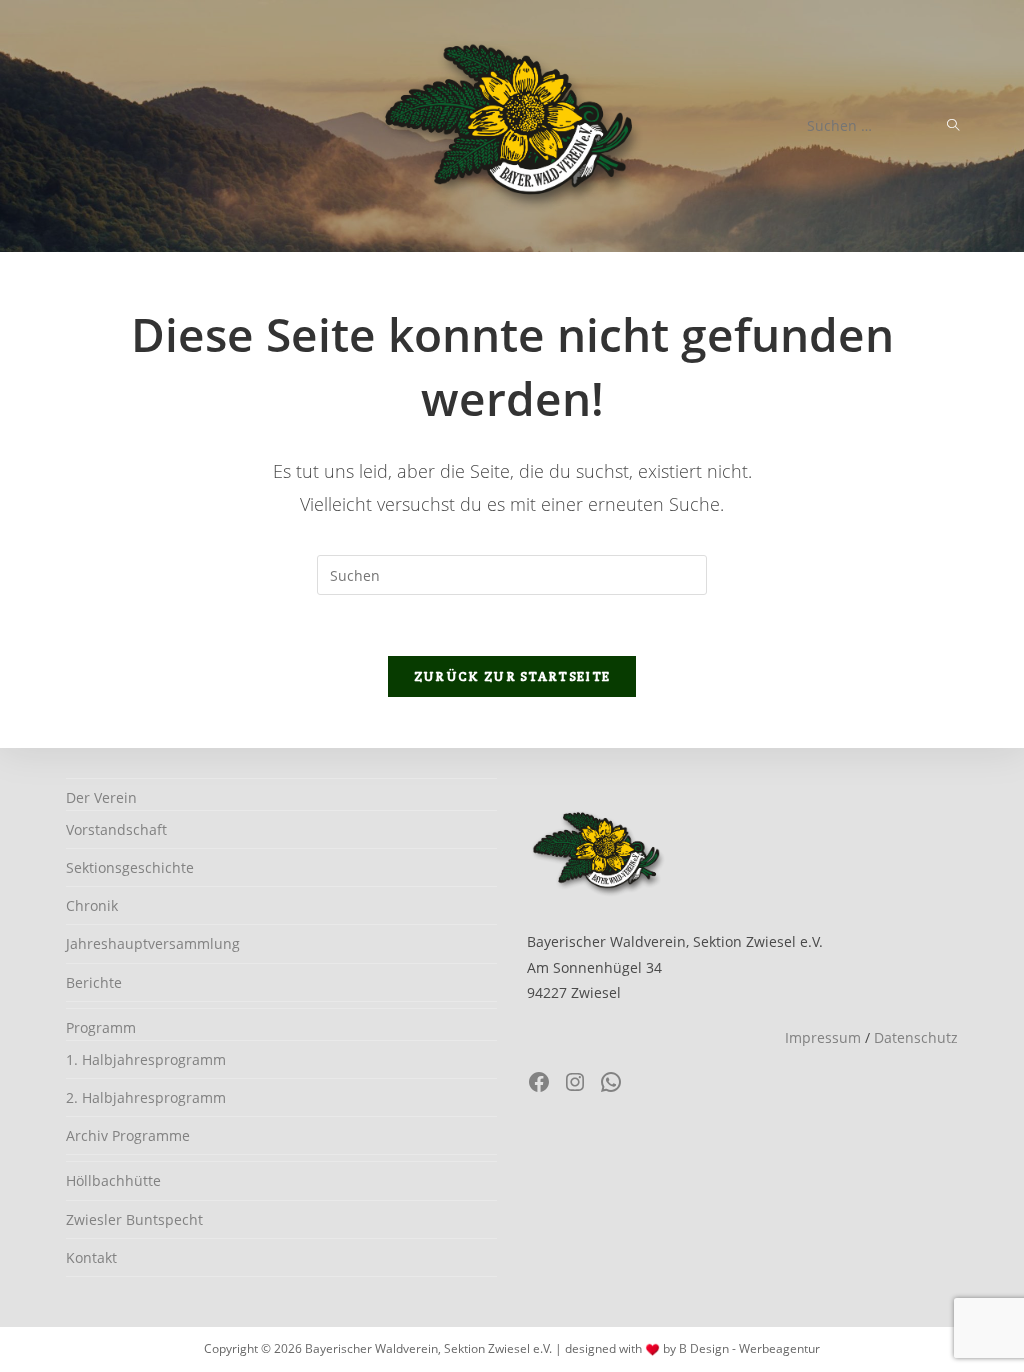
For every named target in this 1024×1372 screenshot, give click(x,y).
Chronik (92, 905)
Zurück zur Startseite (512, 676)
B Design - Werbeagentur (749, 1348)
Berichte (94, 982)
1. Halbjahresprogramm (146, 1059)
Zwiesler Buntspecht (134, 1219)
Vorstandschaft (116, 829)
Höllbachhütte (113, 1180)
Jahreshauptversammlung (153, 943)
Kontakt (91, 1257)
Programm (101, 1027)
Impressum (823, 1037)
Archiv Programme (128, 1135)
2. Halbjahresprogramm (146, 1097)
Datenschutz (916, 1037)
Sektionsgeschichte (130, 867)
